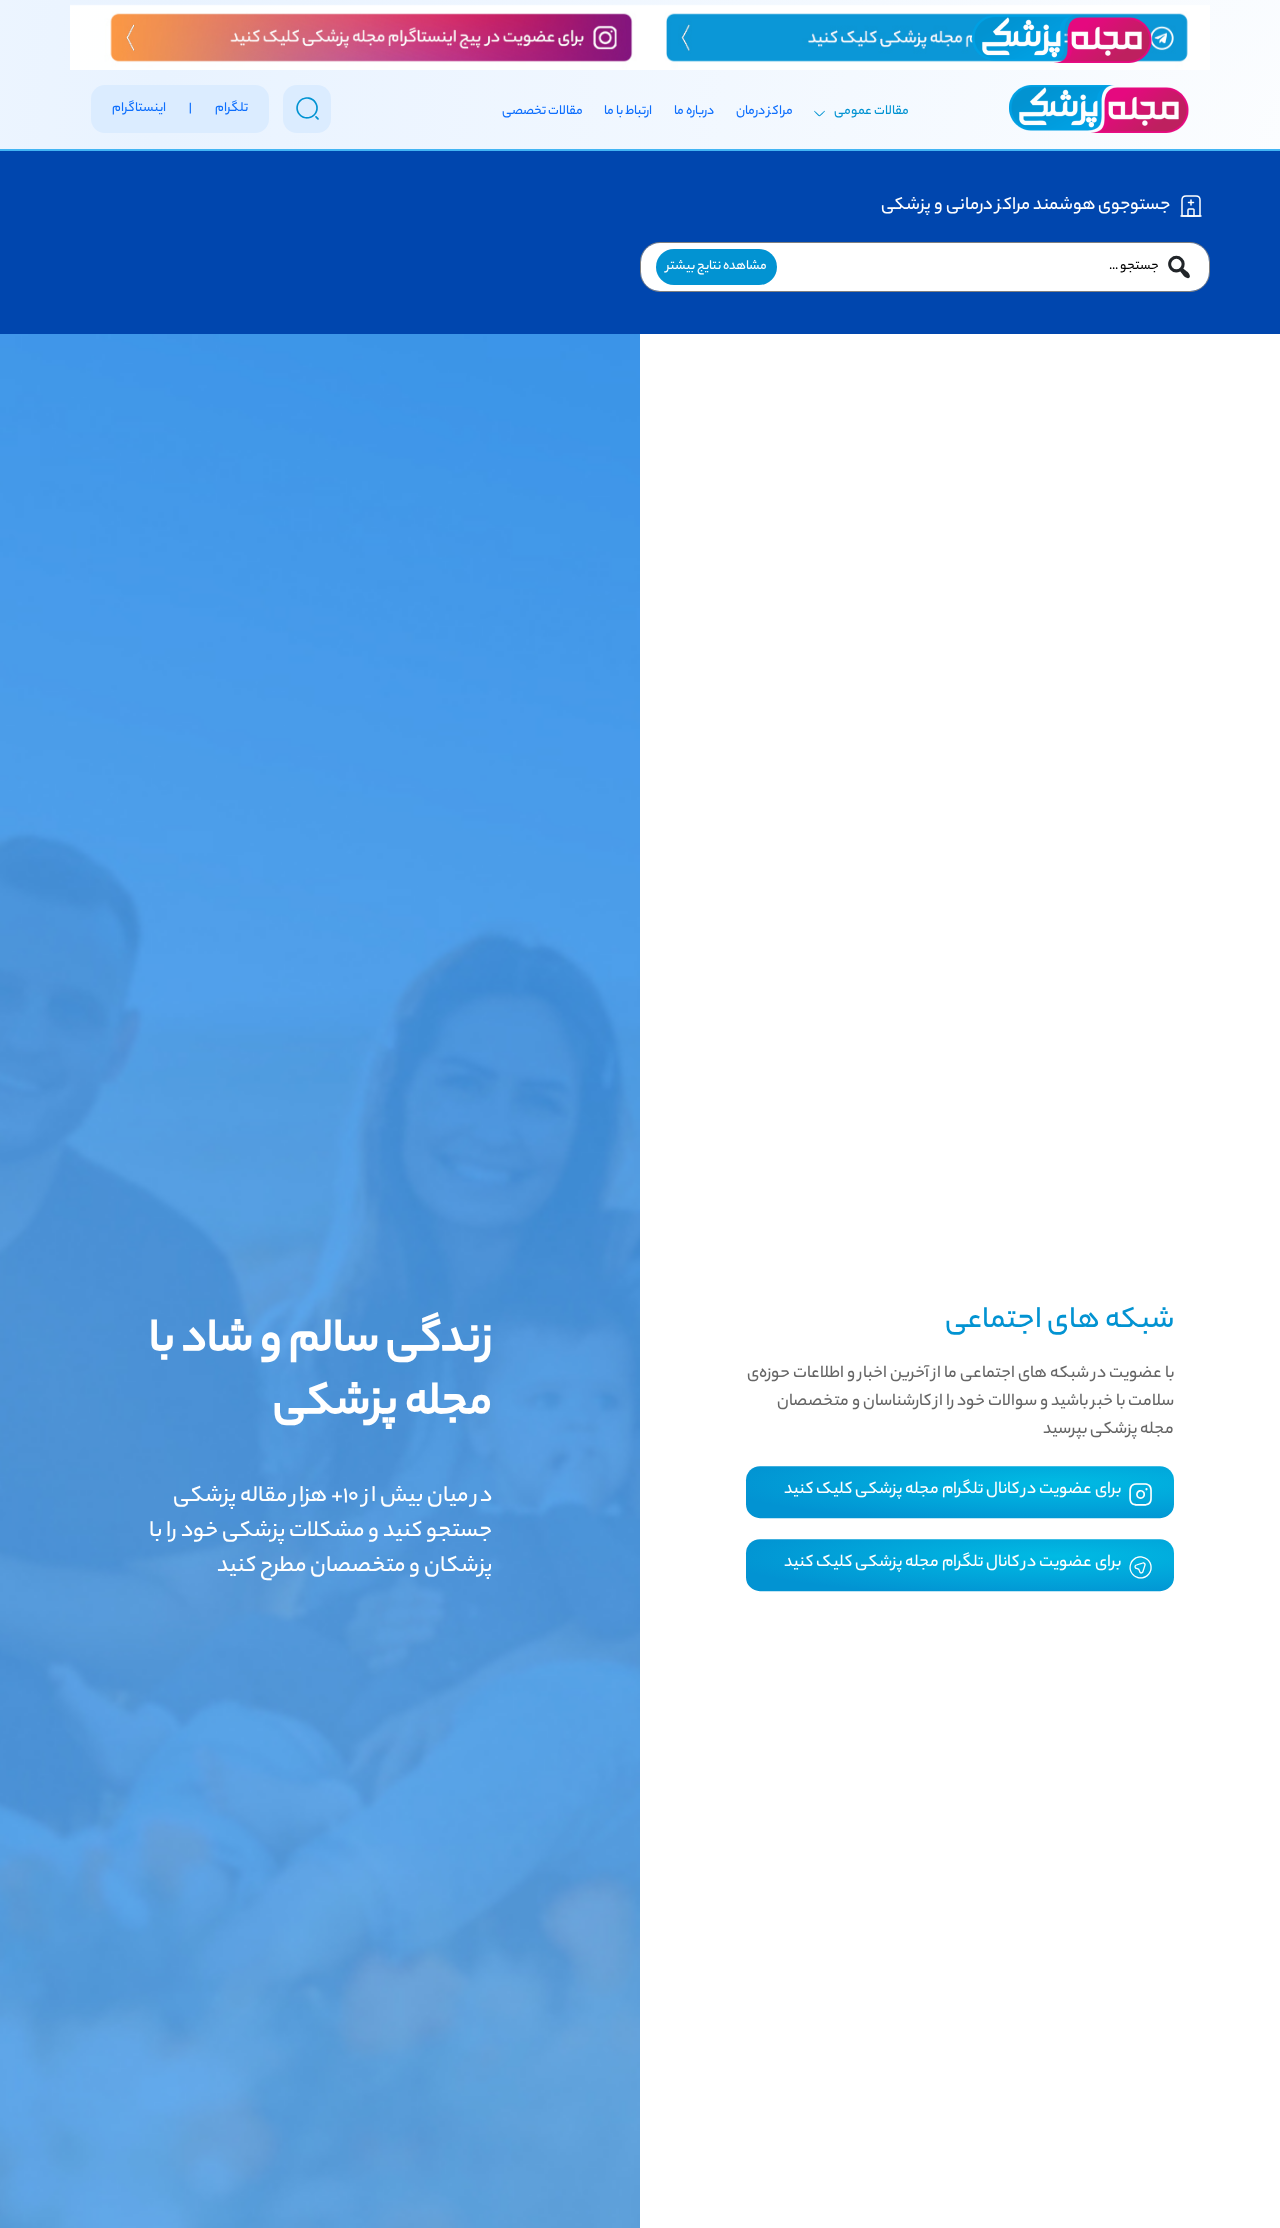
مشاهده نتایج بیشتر (716, 266)
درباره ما (694, 111)
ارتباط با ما (628, 111)
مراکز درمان (764, 111)
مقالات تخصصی (542, 111)
